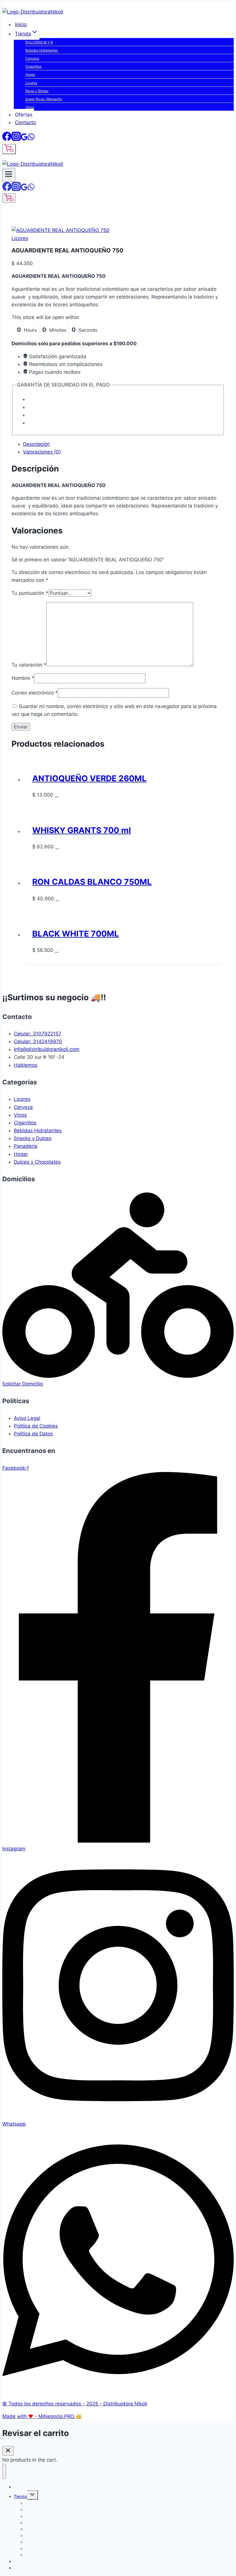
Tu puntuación (30, 593)
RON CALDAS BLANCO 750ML (92, 882)
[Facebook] (7, 138)
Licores (31, 83)
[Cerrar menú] (4, 2471)
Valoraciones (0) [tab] (42, 452)
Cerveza (32, 58)
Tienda (20, 2496)
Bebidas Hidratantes (42, 50)
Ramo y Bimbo (37, 91)
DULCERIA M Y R (39, 42)
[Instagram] (16, 138)
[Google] (24, 138)
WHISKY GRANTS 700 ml (82, 830)
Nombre (23, 678)
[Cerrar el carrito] (8, 2451)
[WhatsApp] (31, 138)
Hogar (30, 74)
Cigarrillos (33, 66)
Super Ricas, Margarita (44, 99)
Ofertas (24, 115)
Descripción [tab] (36, 444)
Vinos (30, 107)
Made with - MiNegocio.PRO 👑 (42, 2416)
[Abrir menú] (9, 175)
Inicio (21, 24)
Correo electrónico (35, 693)
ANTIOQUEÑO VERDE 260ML (89, 778)
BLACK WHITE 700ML (76, 934)
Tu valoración (29, 665)
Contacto (25, 122)
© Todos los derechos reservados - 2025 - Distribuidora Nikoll (75, 2404)
